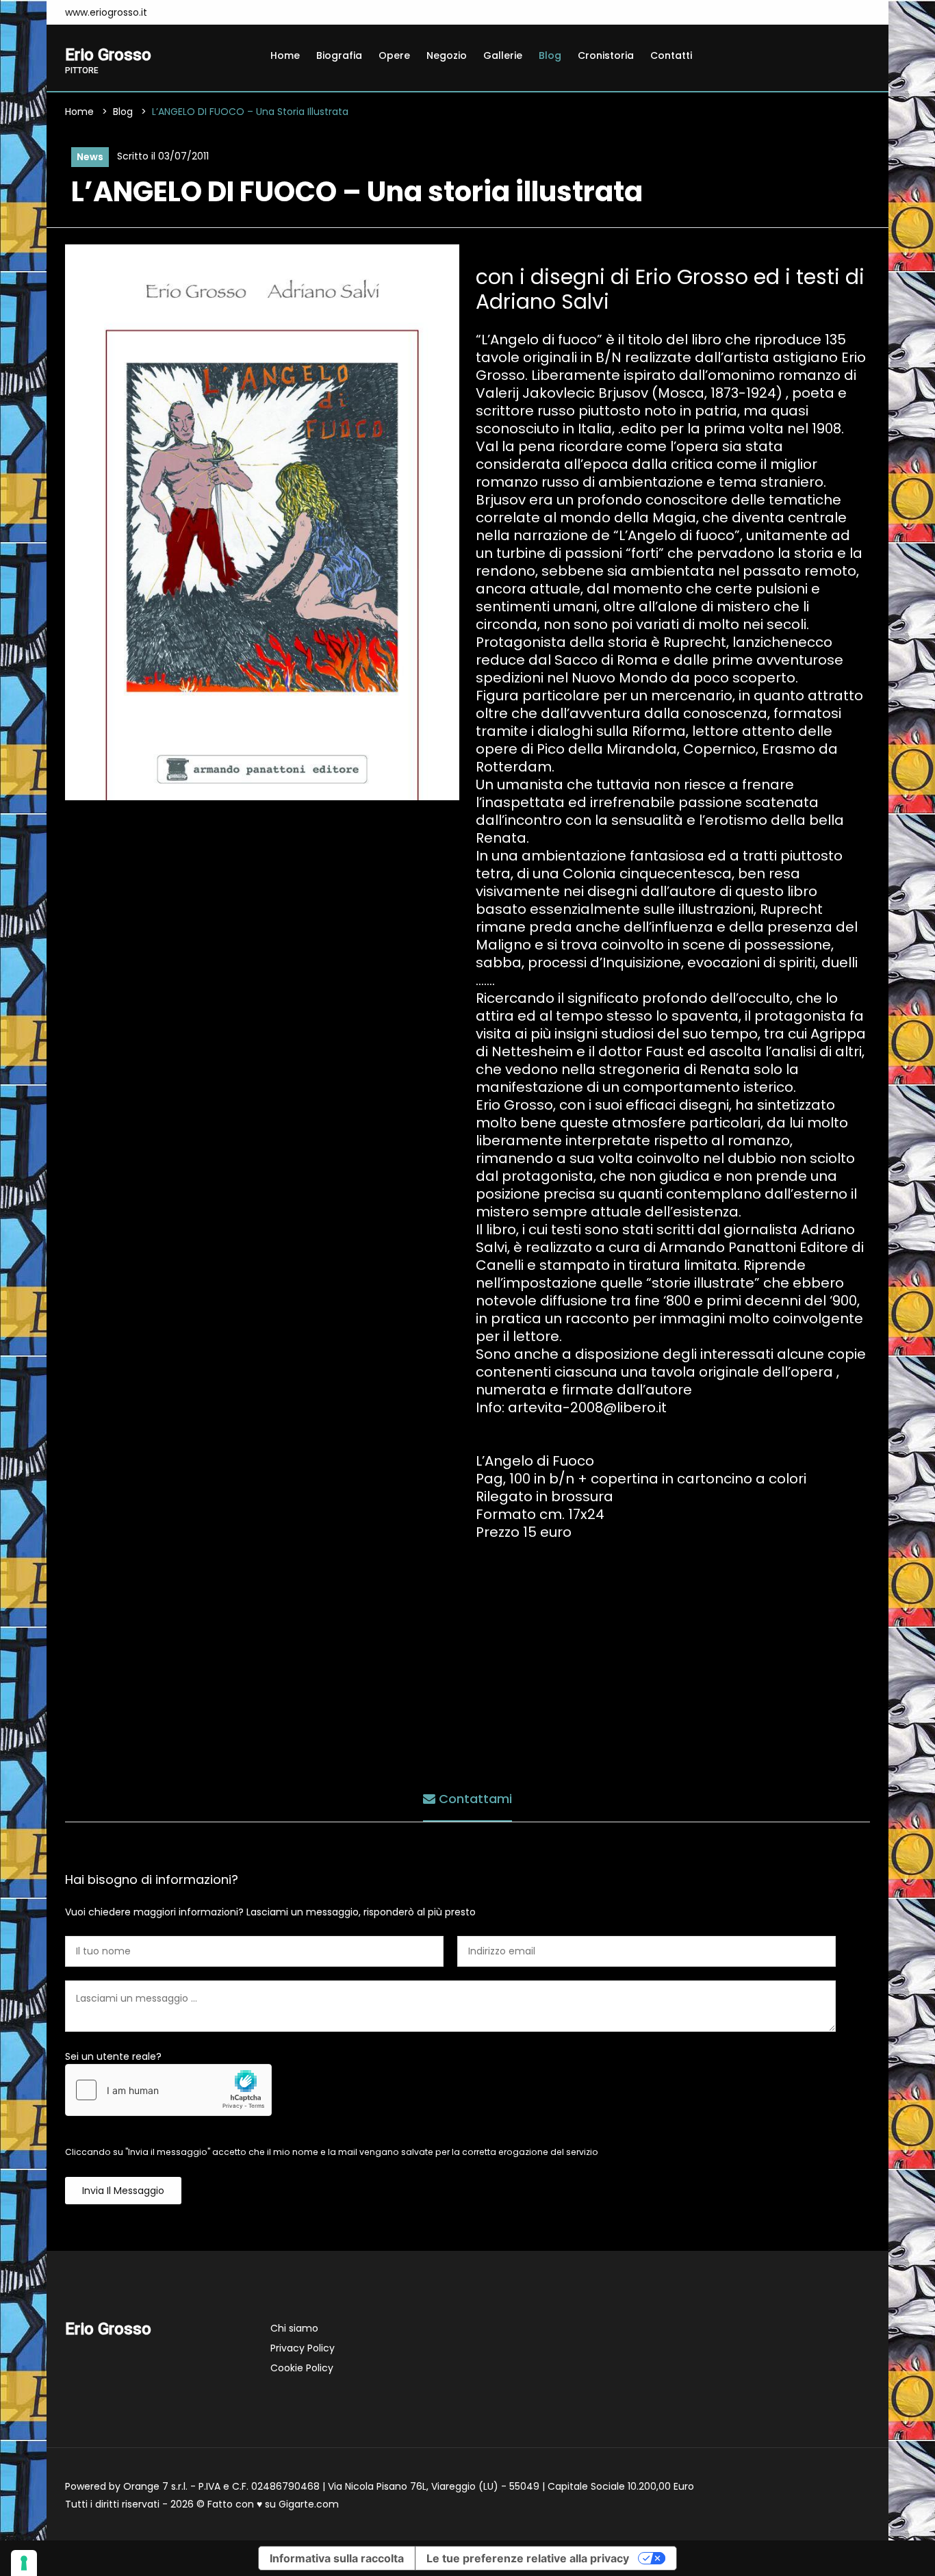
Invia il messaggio (123, 2191)
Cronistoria (606, 55)
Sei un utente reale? (113, 2056)
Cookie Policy (302, 2368)
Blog (550, 55)
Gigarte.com (309, 2504)
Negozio (447, 55)
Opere (394, 55)
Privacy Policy (303, 2348)
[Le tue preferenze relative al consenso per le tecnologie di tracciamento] (24, 2563)
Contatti (671, 55)
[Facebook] (175, 12)
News (90, 157)
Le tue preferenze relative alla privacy (528, 2558)
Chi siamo (294, 2328)
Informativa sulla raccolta (337, 2558)
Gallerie (503, 55)
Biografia (339, 55)
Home (285, 55)
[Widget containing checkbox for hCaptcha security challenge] (168, 2090)
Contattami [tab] (474, 1799)
